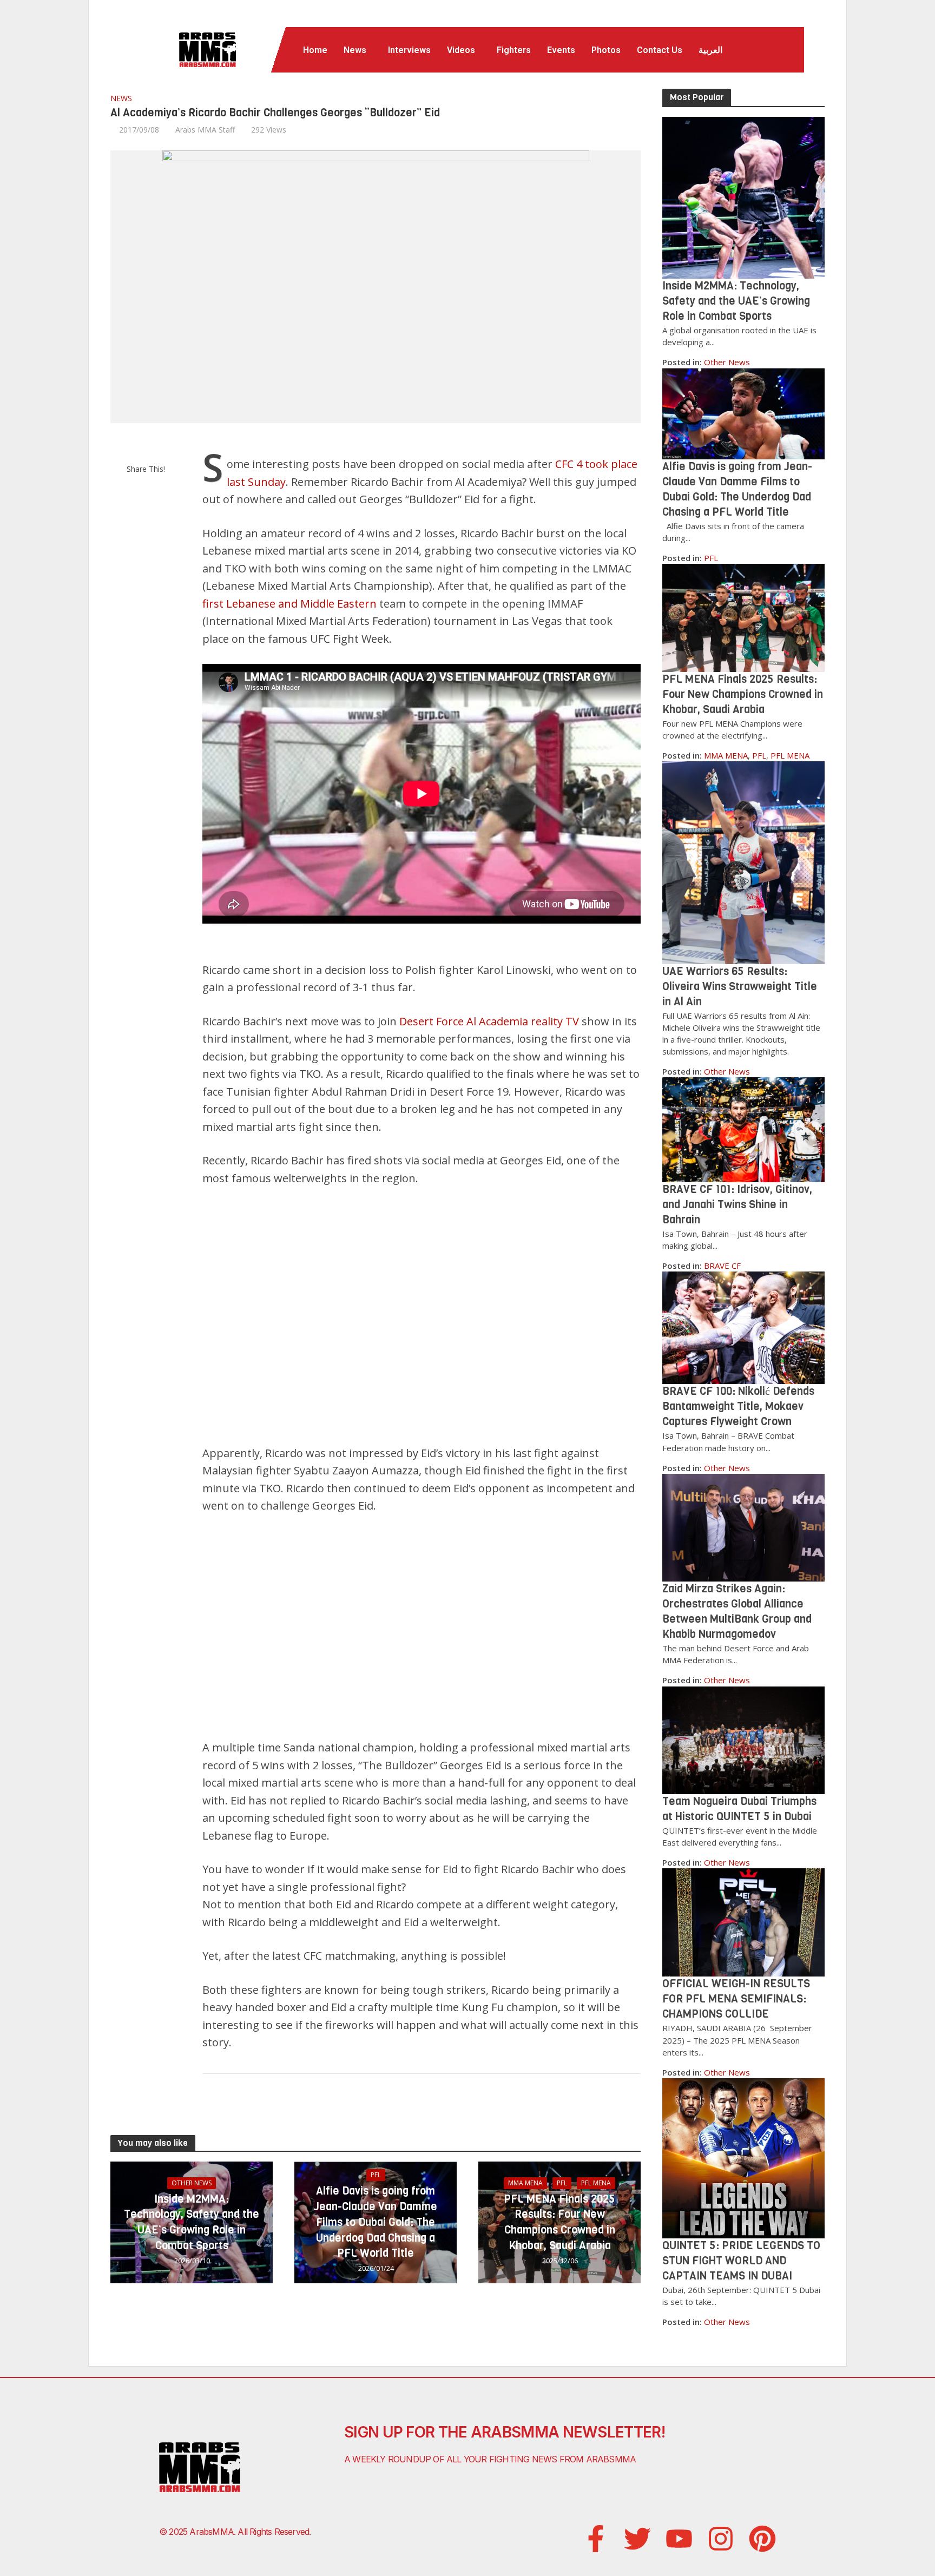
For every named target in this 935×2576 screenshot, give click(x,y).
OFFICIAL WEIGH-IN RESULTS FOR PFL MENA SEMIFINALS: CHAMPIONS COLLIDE (736, 1999)
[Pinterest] (762, 2539)
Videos (461, 50)
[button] (358, 50)
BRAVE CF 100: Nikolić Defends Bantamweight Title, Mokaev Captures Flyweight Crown (738, 1406)
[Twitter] (637, 2539)
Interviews (409, 50)
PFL (376, 2175)
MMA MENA (525, 2183)
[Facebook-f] (596, 2539)
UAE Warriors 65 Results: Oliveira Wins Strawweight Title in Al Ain (740, 987)
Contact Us (660, 50)
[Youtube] (679, 2539)
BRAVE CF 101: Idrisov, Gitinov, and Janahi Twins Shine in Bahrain (737, 1205)
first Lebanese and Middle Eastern (289, 604)
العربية (710, 50)
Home (315, 50)
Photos (606, 50)
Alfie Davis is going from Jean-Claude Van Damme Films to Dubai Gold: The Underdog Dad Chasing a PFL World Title (376, 2222)
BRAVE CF (722, 1266)
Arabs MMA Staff (205, 130)
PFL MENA (596, 2183)
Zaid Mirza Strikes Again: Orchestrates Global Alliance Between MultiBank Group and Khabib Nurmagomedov (737, 1612)
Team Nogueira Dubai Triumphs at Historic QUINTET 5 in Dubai (739, 1809)
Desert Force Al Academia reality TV (489, 1021)
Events (561, 50)
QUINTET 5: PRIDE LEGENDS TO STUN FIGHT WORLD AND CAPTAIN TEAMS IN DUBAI (741, 2261)
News (355, 50)
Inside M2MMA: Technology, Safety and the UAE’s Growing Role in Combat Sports (192, 2222)
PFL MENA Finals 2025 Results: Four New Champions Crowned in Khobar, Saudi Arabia (559, 2222)
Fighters (514, 50)
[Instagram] (721, 2539)
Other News (192, 2183)
